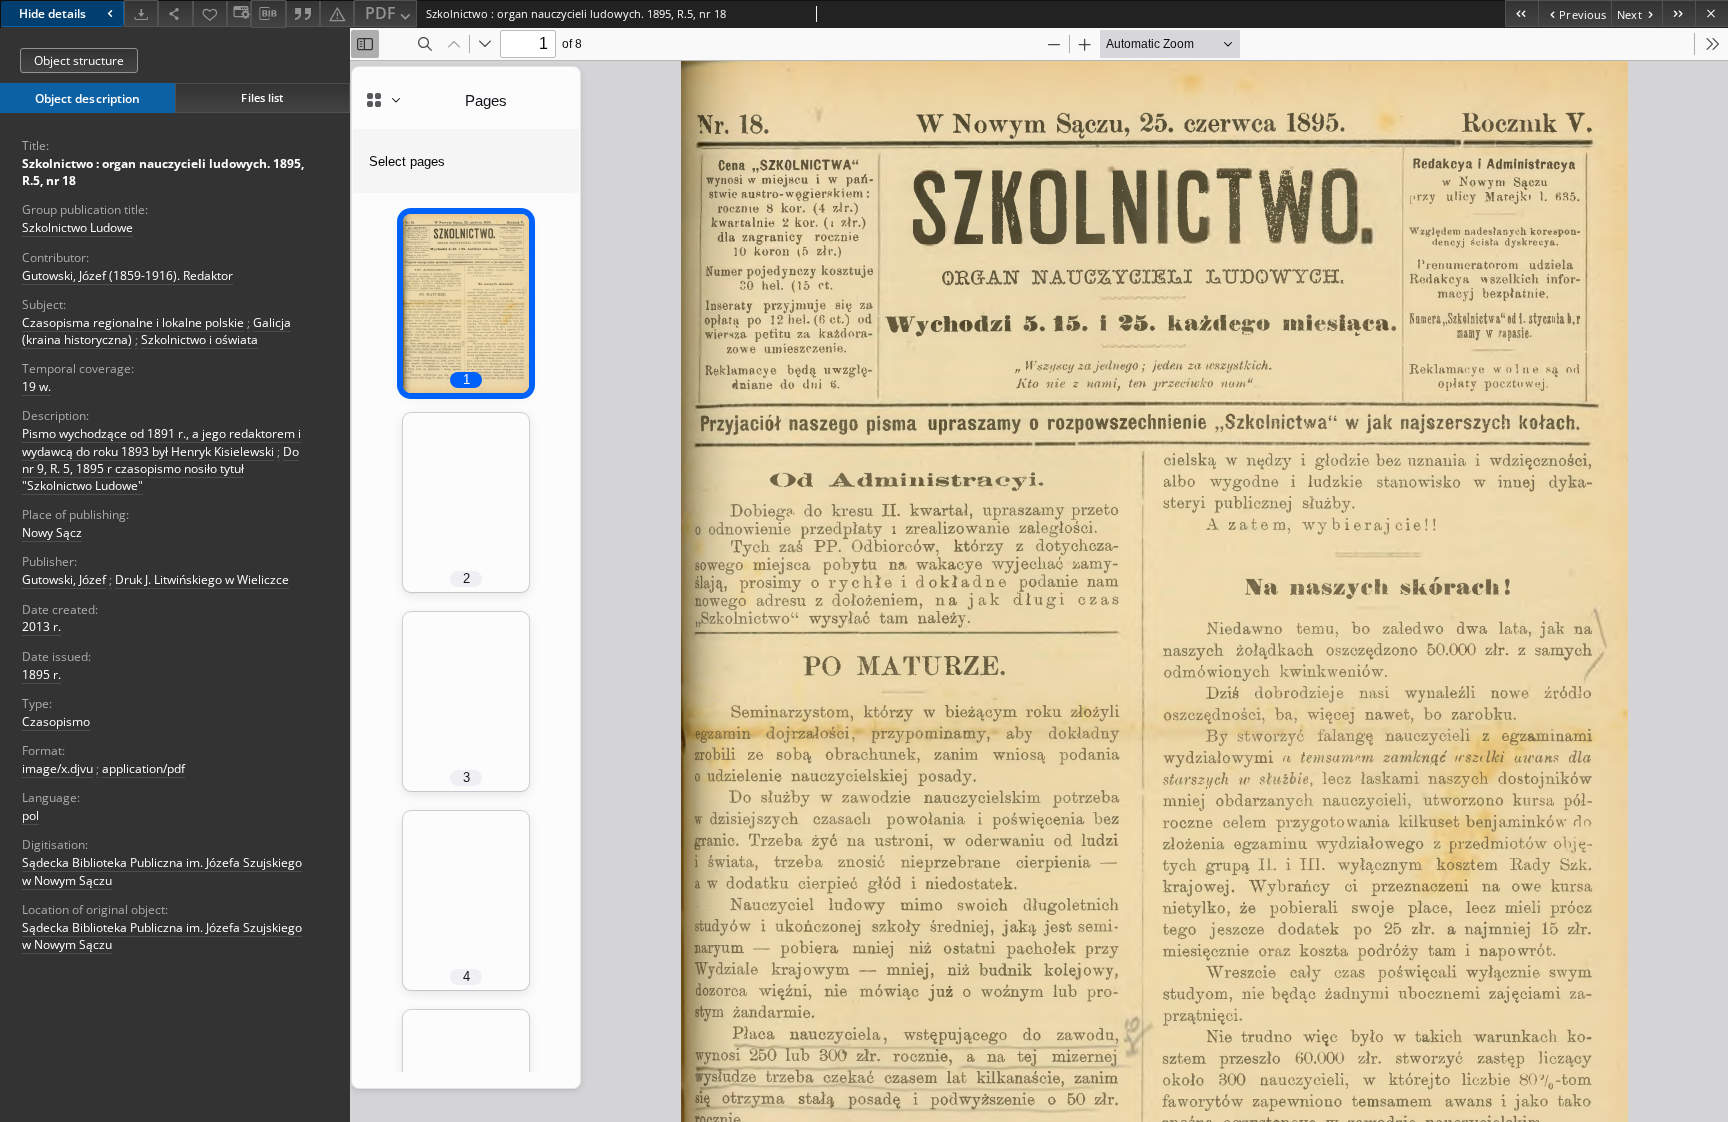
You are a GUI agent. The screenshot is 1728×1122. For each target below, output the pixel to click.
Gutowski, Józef (64, 579)
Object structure (79, 60)
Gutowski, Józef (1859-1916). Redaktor (127, 275)
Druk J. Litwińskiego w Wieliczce (202, 579)
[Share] (175, 13)
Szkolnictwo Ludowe (77, 227)
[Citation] (303, 13)
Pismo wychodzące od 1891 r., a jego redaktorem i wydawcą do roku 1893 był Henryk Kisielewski (161, 442)
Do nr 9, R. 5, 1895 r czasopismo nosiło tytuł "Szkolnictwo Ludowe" (160, 468)
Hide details (52, 13)
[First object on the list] (1521, 13)
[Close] (1711, 13)
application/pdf (143, 768)
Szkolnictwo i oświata (199, 339)
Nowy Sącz (52, 532)
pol (30, 815)
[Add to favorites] (210, 13)
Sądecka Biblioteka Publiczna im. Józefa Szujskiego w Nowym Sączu (162, 936)
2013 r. (41, 626)
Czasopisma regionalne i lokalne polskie (133, 322)
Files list (262, 97)
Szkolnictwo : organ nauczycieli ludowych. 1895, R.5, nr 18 (163, 172)
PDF (380, 13)
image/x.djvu (57, 768)
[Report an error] (337, 13)
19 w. (36, 386)
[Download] (141, 13)
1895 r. (41, 674)
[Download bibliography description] (268, 14)
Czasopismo (56, 721)
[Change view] (239, 13)
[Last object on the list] (1678, 13)
